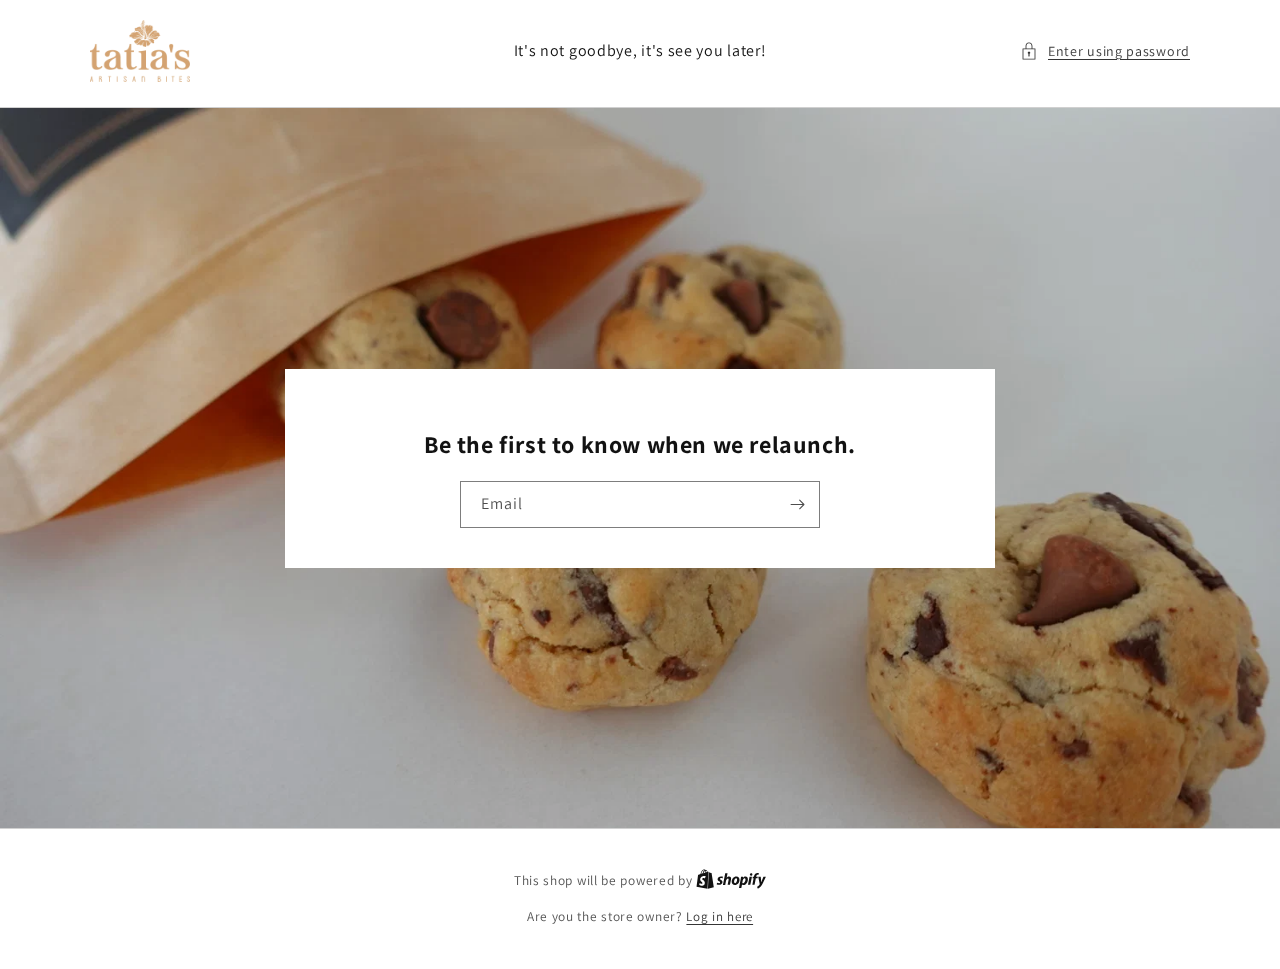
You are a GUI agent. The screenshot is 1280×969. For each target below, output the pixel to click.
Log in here (719, 916)
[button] (1105, 51)
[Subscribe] (797, 504)
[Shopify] (731, 880)
